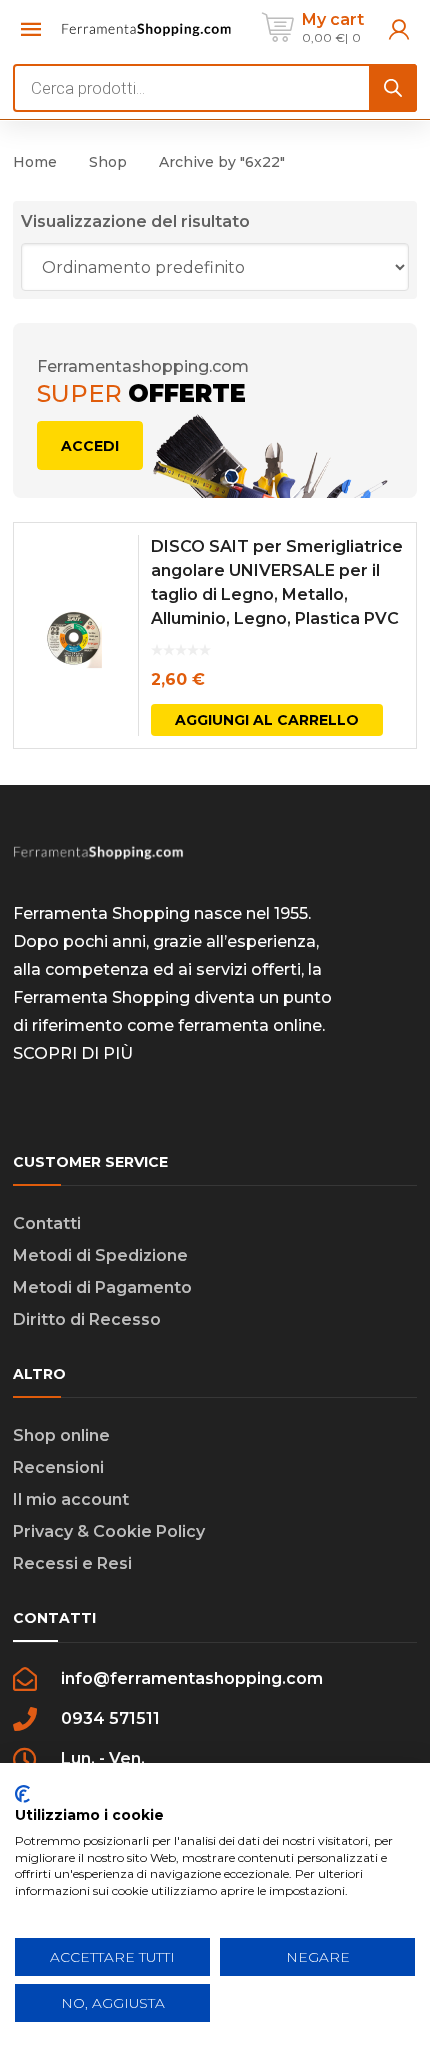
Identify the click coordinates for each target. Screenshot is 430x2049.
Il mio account (71, 1499)
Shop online (61, 1435)
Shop (108, 162)
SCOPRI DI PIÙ (73, 1053)
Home (35, 162)
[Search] (393, 88)
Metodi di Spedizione (100, 1255)
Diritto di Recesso (87, 1319)
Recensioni (58, 1467)
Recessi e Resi (72, 1563)
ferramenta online (250, 1025)
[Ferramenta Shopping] (146, 27)
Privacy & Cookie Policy (109, 1531)
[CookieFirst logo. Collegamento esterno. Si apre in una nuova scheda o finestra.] (22, 1794)
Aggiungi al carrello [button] (267, 720)
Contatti (47, 1223)
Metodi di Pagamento (102, 1287)
